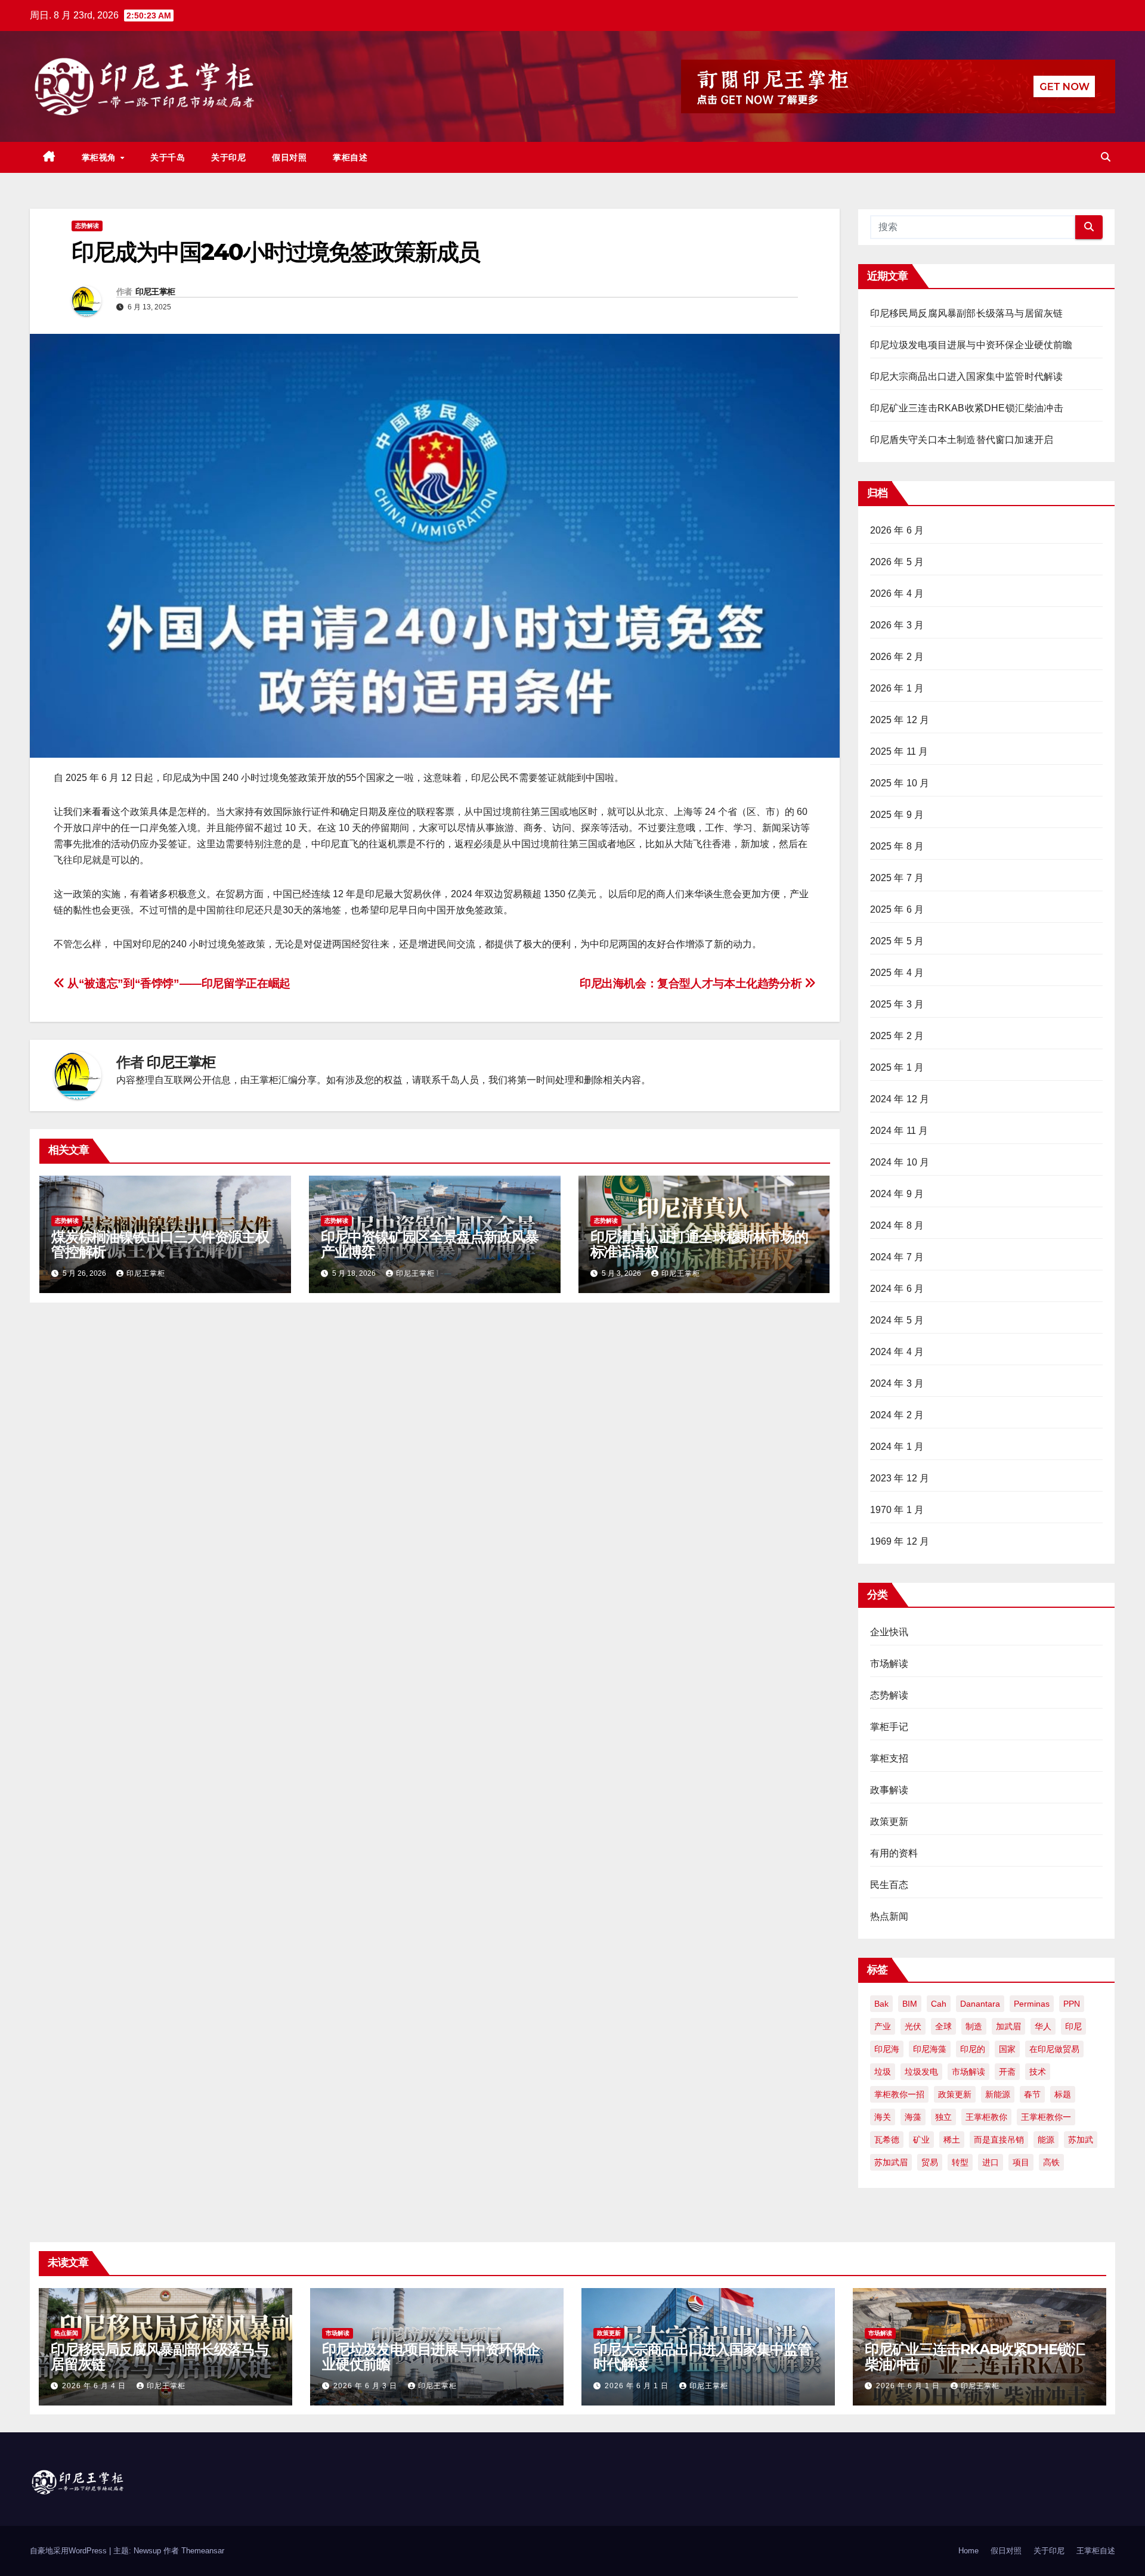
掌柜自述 (350, 157)
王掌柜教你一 (1046, 2117)
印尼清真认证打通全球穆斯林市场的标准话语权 (699, 1244)
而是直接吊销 (999, 2140)
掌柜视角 (100, 157)
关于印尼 (228, 157)
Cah (939, 2004)
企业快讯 (889, 1632)
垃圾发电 (921, 2072)
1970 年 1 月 (897, 1510)
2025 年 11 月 (899, 751)
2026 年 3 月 (897, 625)
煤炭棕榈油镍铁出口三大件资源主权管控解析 (160, 1244)
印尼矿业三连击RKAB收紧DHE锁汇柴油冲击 (967, 408)
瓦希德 (887, 2140)
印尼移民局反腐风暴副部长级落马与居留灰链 (967, 313)
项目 (1021, 2162)
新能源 (998, 2094)
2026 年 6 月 (897, 530)
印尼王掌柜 (155, 292)
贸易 (930, 2162)
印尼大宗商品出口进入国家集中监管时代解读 (967, 376)
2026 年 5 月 (897, 562)
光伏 (913, 2026)
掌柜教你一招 (899, 2094)
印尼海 (887, 2049)
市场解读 (889, 1664)
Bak (881, 2004)
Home (968, 2551)
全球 (943, 2026)
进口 (991, 2162)
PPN (1072, 2004)
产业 (883, 2026)
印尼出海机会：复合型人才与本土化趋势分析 (692, 983)
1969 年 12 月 (900, 1541)
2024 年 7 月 (897, 1257)
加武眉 (1008, 2026)
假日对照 (289, 157)
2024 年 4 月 (897, 1352)
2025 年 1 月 (897, 1067)
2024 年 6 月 (897, 1289)
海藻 (913, 2117)
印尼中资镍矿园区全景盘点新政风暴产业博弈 (430, 1244)
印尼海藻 (930, 2049)
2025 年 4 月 (897, 973)
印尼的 (973, 2049)
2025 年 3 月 (897, 1004)
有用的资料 (894, 1853)
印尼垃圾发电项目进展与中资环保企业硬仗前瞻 (971, 345)
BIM (910, 2004)
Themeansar (203, 2551)
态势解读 (87, 226)
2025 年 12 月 (900, 720)
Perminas (1032, 2004)
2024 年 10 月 (900, 1162)
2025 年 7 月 (897, 878)
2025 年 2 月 (897, 1036)
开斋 (1007, 2072)
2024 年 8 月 (897, 1225)
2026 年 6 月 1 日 (638, 2386)
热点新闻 (889, 1916)
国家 (1007, 2049)
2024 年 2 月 (897, 1415)
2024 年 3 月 (897, 1383)
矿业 (921, 2140)
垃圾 (883, 2072)
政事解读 (889, 1790)
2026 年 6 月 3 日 (366, 2386)
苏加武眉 (891, 2162)
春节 (1032, 2094)
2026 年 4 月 (897, 593)
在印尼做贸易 (1054, 2049)
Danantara (980, 2004)
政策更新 (889, 1822)
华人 (1043, 2026)
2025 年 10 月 (900, 783)
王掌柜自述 (1096, 2551)
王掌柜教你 (986, 2117)
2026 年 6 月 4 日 (95, 2386)
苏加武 (1081, 2140)
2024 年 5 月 (897, 1320)
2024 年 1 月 (897, 1447)
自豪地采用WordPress (69, 2551)
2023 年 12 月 (900, 1478)
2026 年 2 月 (897, 657)
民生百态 (889, 1885)
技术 (1038, 2072)
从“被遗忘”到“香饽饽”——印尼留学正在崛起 (178, 983)
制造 (974, 2026)
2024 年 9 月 (897, 1194)
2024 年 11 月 (899, 1131)
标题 (1063, 2094)
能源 (1046, 2140)
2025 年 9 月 (897, 815)
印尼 (1073, 2026)
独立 (943, 2117)
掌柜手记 (889, 1727)
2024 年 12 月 (900, 1099)
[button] (1106, 157)
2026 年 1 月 (897, 688)
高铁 (1051, 2162)
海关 (883, 2117)
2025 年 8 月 (897, 846)
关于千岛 (168, 157)
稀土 (952, 2140)
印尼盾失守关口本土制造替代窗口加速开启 (962, 440)
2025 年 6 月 (897, 909)
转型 (960, 2162)
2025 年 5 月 (897, 941)
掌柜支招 (889, 1758)
